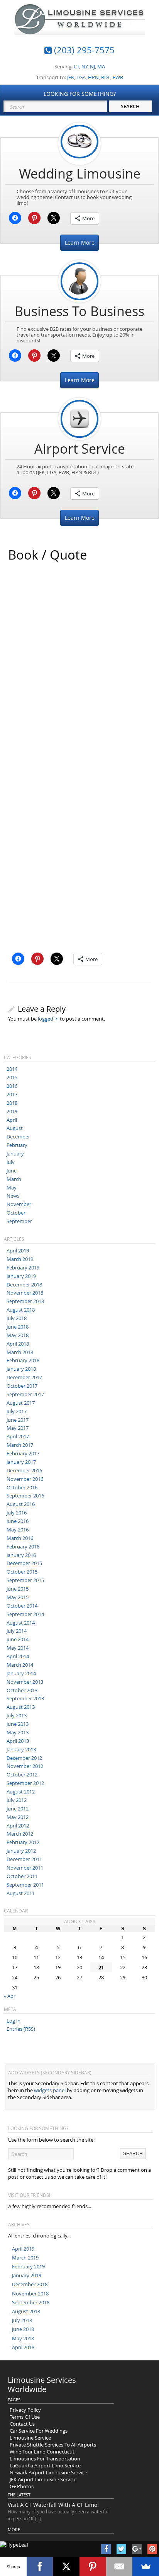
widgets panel (50, 2090)
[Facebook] (40, 2566)
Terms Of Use (25, 2417)
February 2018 (23, 1360)
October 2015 (22, 1572)
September (19, 1221)
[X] (66, 2566)
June (12, 1171)
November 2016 (25, 1479)
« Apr (10, 1996)
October (16, 1213)
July (11, 1162)
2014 (12, 1069)
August (15, 1128)
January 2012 (21, 1851)
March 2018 (20, 1352)
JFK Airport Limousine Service (43, 2479)
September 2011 (25, 1885)
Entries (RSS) (21, 2029)
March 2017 (20, 1445)
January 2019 (21, 1276)
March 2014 (20, 1665)
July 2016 (17, 1513)
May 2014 (18, 1648)
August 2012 (21, 1792)
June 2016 (18, 1521)
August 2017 (21, 1403)
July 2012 (17, 1800)
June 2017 (18, 1420)
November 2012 (25, 1766)
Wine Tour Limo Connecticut (42, 2452)
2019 (12, 1111)
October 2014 (22, 1606)
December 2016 (24, 1470)
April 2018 (18, 1344)
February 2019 (23, 1268)
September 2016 (25, 1496)
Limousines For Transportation (45, 2459)
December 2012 (24, 1758)
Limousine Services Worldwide (42, 2385)
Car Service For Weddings (39, 2431)
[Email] (119, 2566)
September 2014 (25, 1614)
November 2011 (25, 1868)
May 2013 (18, 1732)
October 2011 (22, 1876)
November (19, 1204)
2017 (12, 1094)
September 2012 (25, 1783)
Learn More (80, 242)
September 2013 (25, 1698)
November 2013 (25, 1682)
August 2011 (21, 1893)
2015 (12, 1077)
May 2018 (18, 1335)
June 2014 (18, 1639)
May (12, 1188)
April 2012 (18, 1826)
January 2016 (21, 1555)
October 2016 (22, 1487)
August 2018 (21, 1310)
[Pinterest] (93, 2566)
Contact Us (22, 2424)
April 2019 (18, 1251)
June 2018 (18, 1327)
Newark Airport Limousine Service (48, 2472)
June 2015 (18, 1589)
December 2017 (24, 1377)
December (18, 1137)
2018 (12, 1103)
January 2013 (21, 1749)
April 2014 (18, 1656)
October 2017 (22, 1386)
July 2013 (17, 1715)
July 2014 (17, 1631)
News (13, 1196)
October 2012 (22, 1775)
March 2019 (20, 1259)
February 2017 (23, 1453)
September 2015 (25, 1580)
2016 (12, 1086)
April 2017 (18, 1436)
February (17, 1145)
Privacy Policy (25, 2410)
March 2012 (20, 1834)
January (15, 1154)
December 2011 (24, 1859)
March (14, 1179)
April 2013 (18, 1741)
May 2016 (18, 1530)
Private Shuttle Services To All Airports (53, 2445)
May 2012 (18, 1817)
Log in (14, 2021)
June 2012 (18, 1809)
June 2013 (18, 1724)
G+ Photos (22, 2486)
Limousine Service (30, 2438)
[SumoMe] (146, 2566)
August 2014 (21, 1623)
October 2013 (22, 1690)
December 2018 (24, 1285)
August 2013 (21, 1707)
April (12, 1120)
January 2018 (21, 1369)
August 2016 (21, 1504)
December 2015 (24, 1563)
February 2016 (23, 1547)
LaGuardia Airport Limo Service (45, 2465)
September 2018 (25, 1301)
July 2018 (17, 1318)
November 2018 (25, 1293)
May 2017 (18, 1428)
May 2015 (18, 1597)
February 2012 (23, 1842)
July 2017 (17, 1411)
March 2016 (20, 1538)
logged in (48, 1019)
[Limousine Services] (80, 28)
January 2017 (21, 1462)
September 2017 (25, 1394)
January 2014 (21, 1673)
